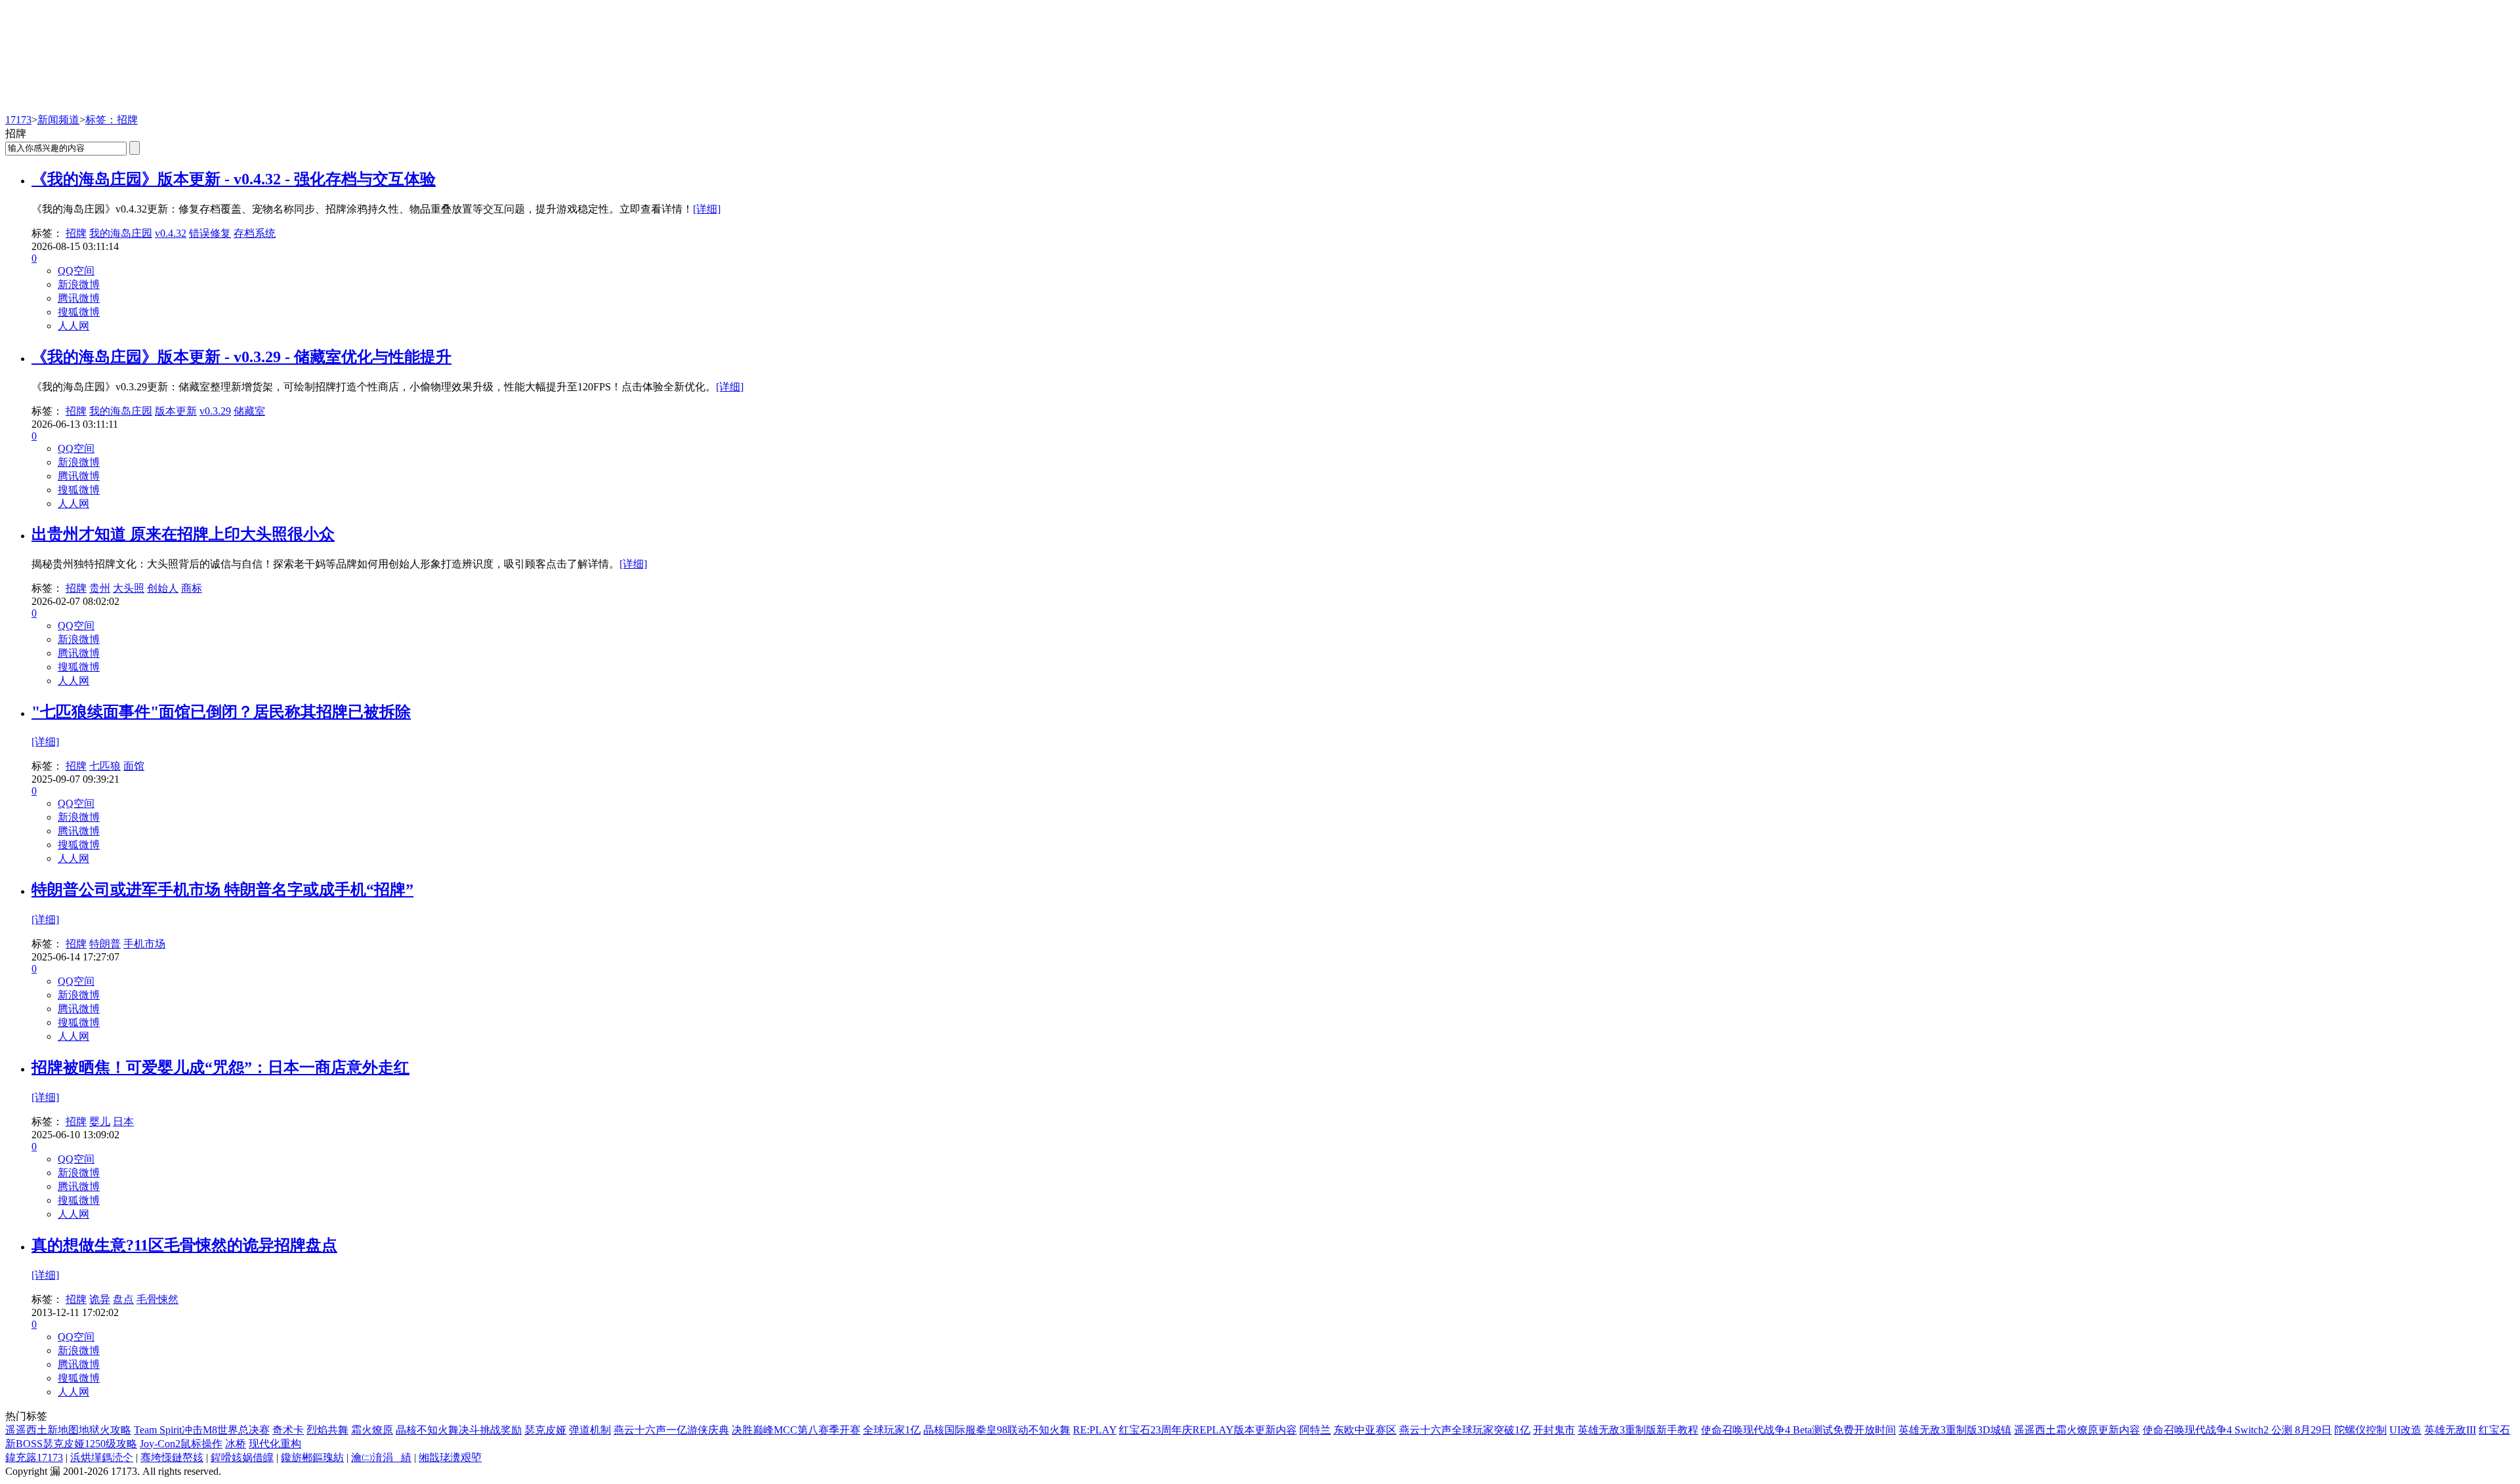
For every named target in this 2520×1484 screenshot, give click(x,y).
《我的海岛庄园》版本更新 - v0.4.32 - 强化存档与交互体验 (234, 179)
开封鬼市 (1554, 1430)
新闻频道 (58, 120)
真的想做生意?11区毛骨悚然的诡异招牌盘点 (184, 1245)
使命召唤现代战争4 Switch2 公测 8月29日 (2237, 1430)
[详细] (707, 209)
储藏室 (249, 411)
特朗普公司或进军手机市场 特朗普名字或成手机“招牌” (222, 890)
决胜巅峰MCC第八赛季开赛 (796, 1430)
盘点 (123, 1299)
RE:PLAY (1095, 1430)
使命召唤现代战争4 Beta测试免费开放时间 (1798, 1430)
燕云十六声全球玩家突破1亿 (1465, 1430)
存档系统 (255, 233)
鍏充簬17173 (34, 1457)
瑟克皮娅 (545, 1430)
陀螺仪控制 (2361, 1430)
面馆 (134, 766)
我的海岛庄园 (121, 233)
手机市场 (144, 944)
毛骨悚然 (157, 1299)
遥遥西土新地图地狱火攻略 (68, 1430)
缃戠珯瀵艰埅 (450, 1457)
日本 (123, 1122)
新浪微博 (79, 284)
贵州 (100, 588)
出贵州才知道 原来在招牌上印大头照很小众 (183, 534)
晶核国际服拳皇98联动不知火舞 (997, 1430)
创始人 (163, 588)
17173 (18, 120)
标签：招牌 (112, 120)
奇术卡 (288, 1430)
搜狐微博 (79, 312)
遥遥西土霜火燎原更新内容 (2077, 1430)
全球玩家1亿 (892, 1430)
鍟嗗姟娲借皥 (242, 1457)
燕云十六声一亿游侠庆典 (671, 1430)
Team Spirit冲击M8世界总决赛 (202, 1430)
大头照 (129, 588)
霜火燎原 (372, 1430)
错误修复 (210, 233)
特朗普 (105, 944)
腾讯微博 (79, 298)
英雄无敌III (2450, 1430)
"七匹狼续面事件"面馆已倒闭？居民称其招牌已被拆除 (221, 712)
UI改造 (2405, 1430)
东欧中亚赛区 (1365, 1430)
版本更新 (176, 411)
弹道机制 (590, 1430)
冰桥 (236, 1444)
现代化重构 (275, 1444)
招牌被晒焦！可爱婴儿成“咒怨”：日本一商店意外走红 (220, 1067)
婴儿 (100, 1122)
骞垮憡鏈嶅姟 (172, 1457)
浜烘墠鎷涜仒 (102, 1457)
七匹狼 (105, 766)
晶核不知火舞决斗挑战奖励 (459, 1430)
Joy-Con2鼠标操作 (181, 1444)
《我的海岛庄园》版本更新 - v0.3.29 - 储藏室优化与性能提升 (241, 357)
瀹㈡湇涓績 (381, 1457)
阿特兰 (1315, 1430)
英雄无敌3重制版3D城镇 (1955, 1430)
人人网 (73, 326)
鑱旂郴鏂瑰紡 (312, 1457)
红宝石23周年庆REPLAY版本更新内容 (1208, 1430)
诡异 (100, 1299)
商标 (192, 588)
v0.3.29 (215, 411)
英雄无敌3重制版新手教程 (1638, 1430)
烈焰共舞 (327, 1430)
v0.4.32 (171, 233)
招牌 (76, 233)
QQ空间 (76, 271)
